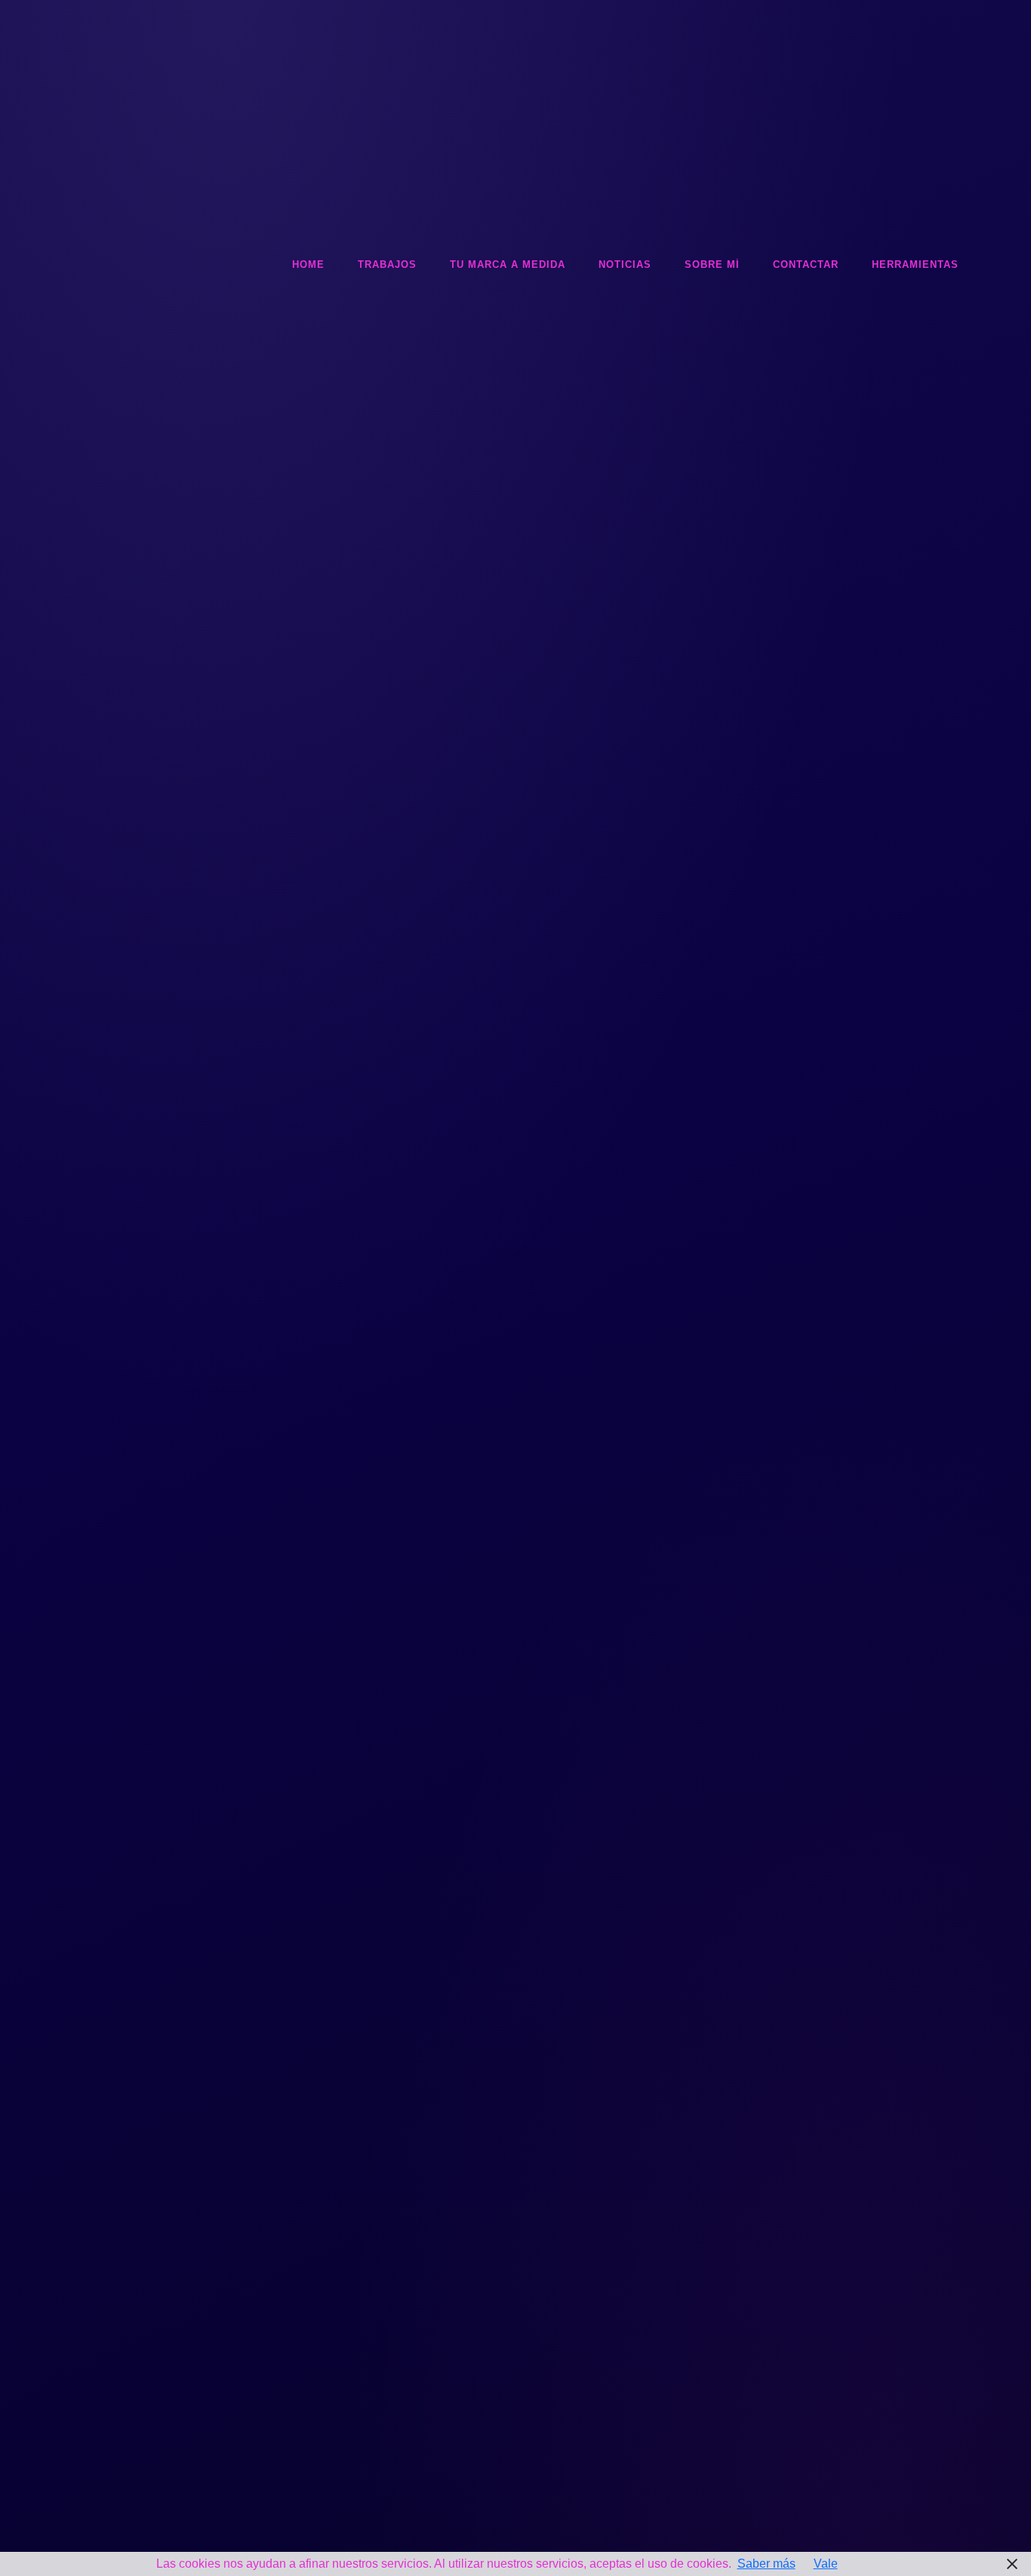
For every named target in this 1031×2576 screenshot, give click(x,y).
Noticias (625, 264)
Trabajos (387, 264)
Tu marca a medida (508, 264)
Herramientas (915, 264)
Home (308, 264)
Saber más (766, 2564)
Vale (826, 2564)
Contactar (806, 264)
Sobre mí (712, 264)
